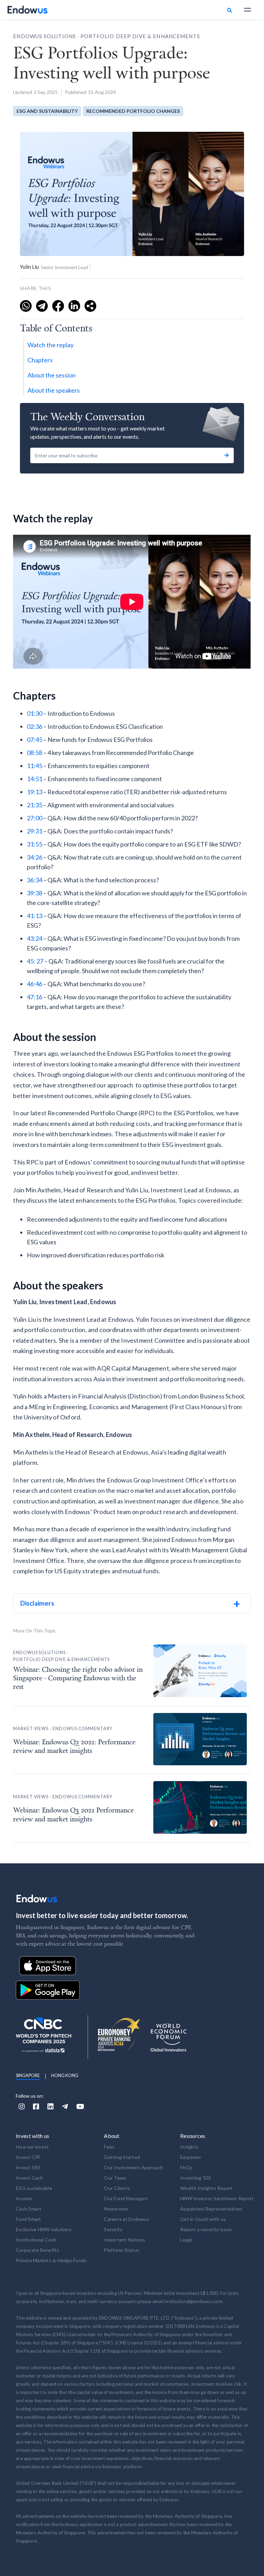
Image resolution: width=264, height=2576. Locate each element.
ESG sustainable (34, 2188)
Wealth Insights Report (207, 2188)
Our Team (115, 2178)
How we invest (32, 2147)
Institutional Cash (36, 2240)
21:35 (35, 805)
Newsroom (116, 2209)
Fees (109, 2147)
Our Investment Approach (133, 2167)
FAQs (186, 2167)
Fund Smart (29, 2219)
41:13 (35, 916)
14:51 (35, 779)
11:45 (35, 766)
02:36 (35, 726)
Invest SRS (28, 2167)
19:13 (35, 792)
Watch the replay (51, 345)
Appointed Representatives (211, 2209)
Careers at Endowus (126, 2219)
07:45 (35, 739)
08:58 (35, 753)
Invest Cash (29, 2178)
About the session (52, 375)
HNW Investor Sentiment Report (217, 2198)
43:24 (35, 938)
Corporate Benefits (38, 2250)
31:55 (35, 844)
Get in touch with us (203, 2219)
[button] (247, 10)
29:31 (35, 831)
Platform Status (122, 2250)
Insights (189, 2147)
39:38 (35, 893)
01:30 (35, 713)
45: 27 (35, 961)
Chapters (40, 360)
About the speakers (54, 390)
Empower (191, 2157)
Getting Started (122, 2157)
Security (113, 2229)
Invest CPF (28, 2157)
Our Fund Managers (126, 2198)
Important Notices (124, 2240)
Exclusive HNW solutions (44, 2229)
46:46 (35, 984)
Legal (186, 2240)
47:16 (35, 997)
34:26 (35, 857)
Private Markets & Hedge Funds (51, 2260)
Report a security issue (206, 2229)
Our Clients (117, 2188)
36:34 (35, 880)
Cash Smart (29, 2209)
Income (24, 2198)
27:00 (35, 818)
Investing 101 (196, 2178)
